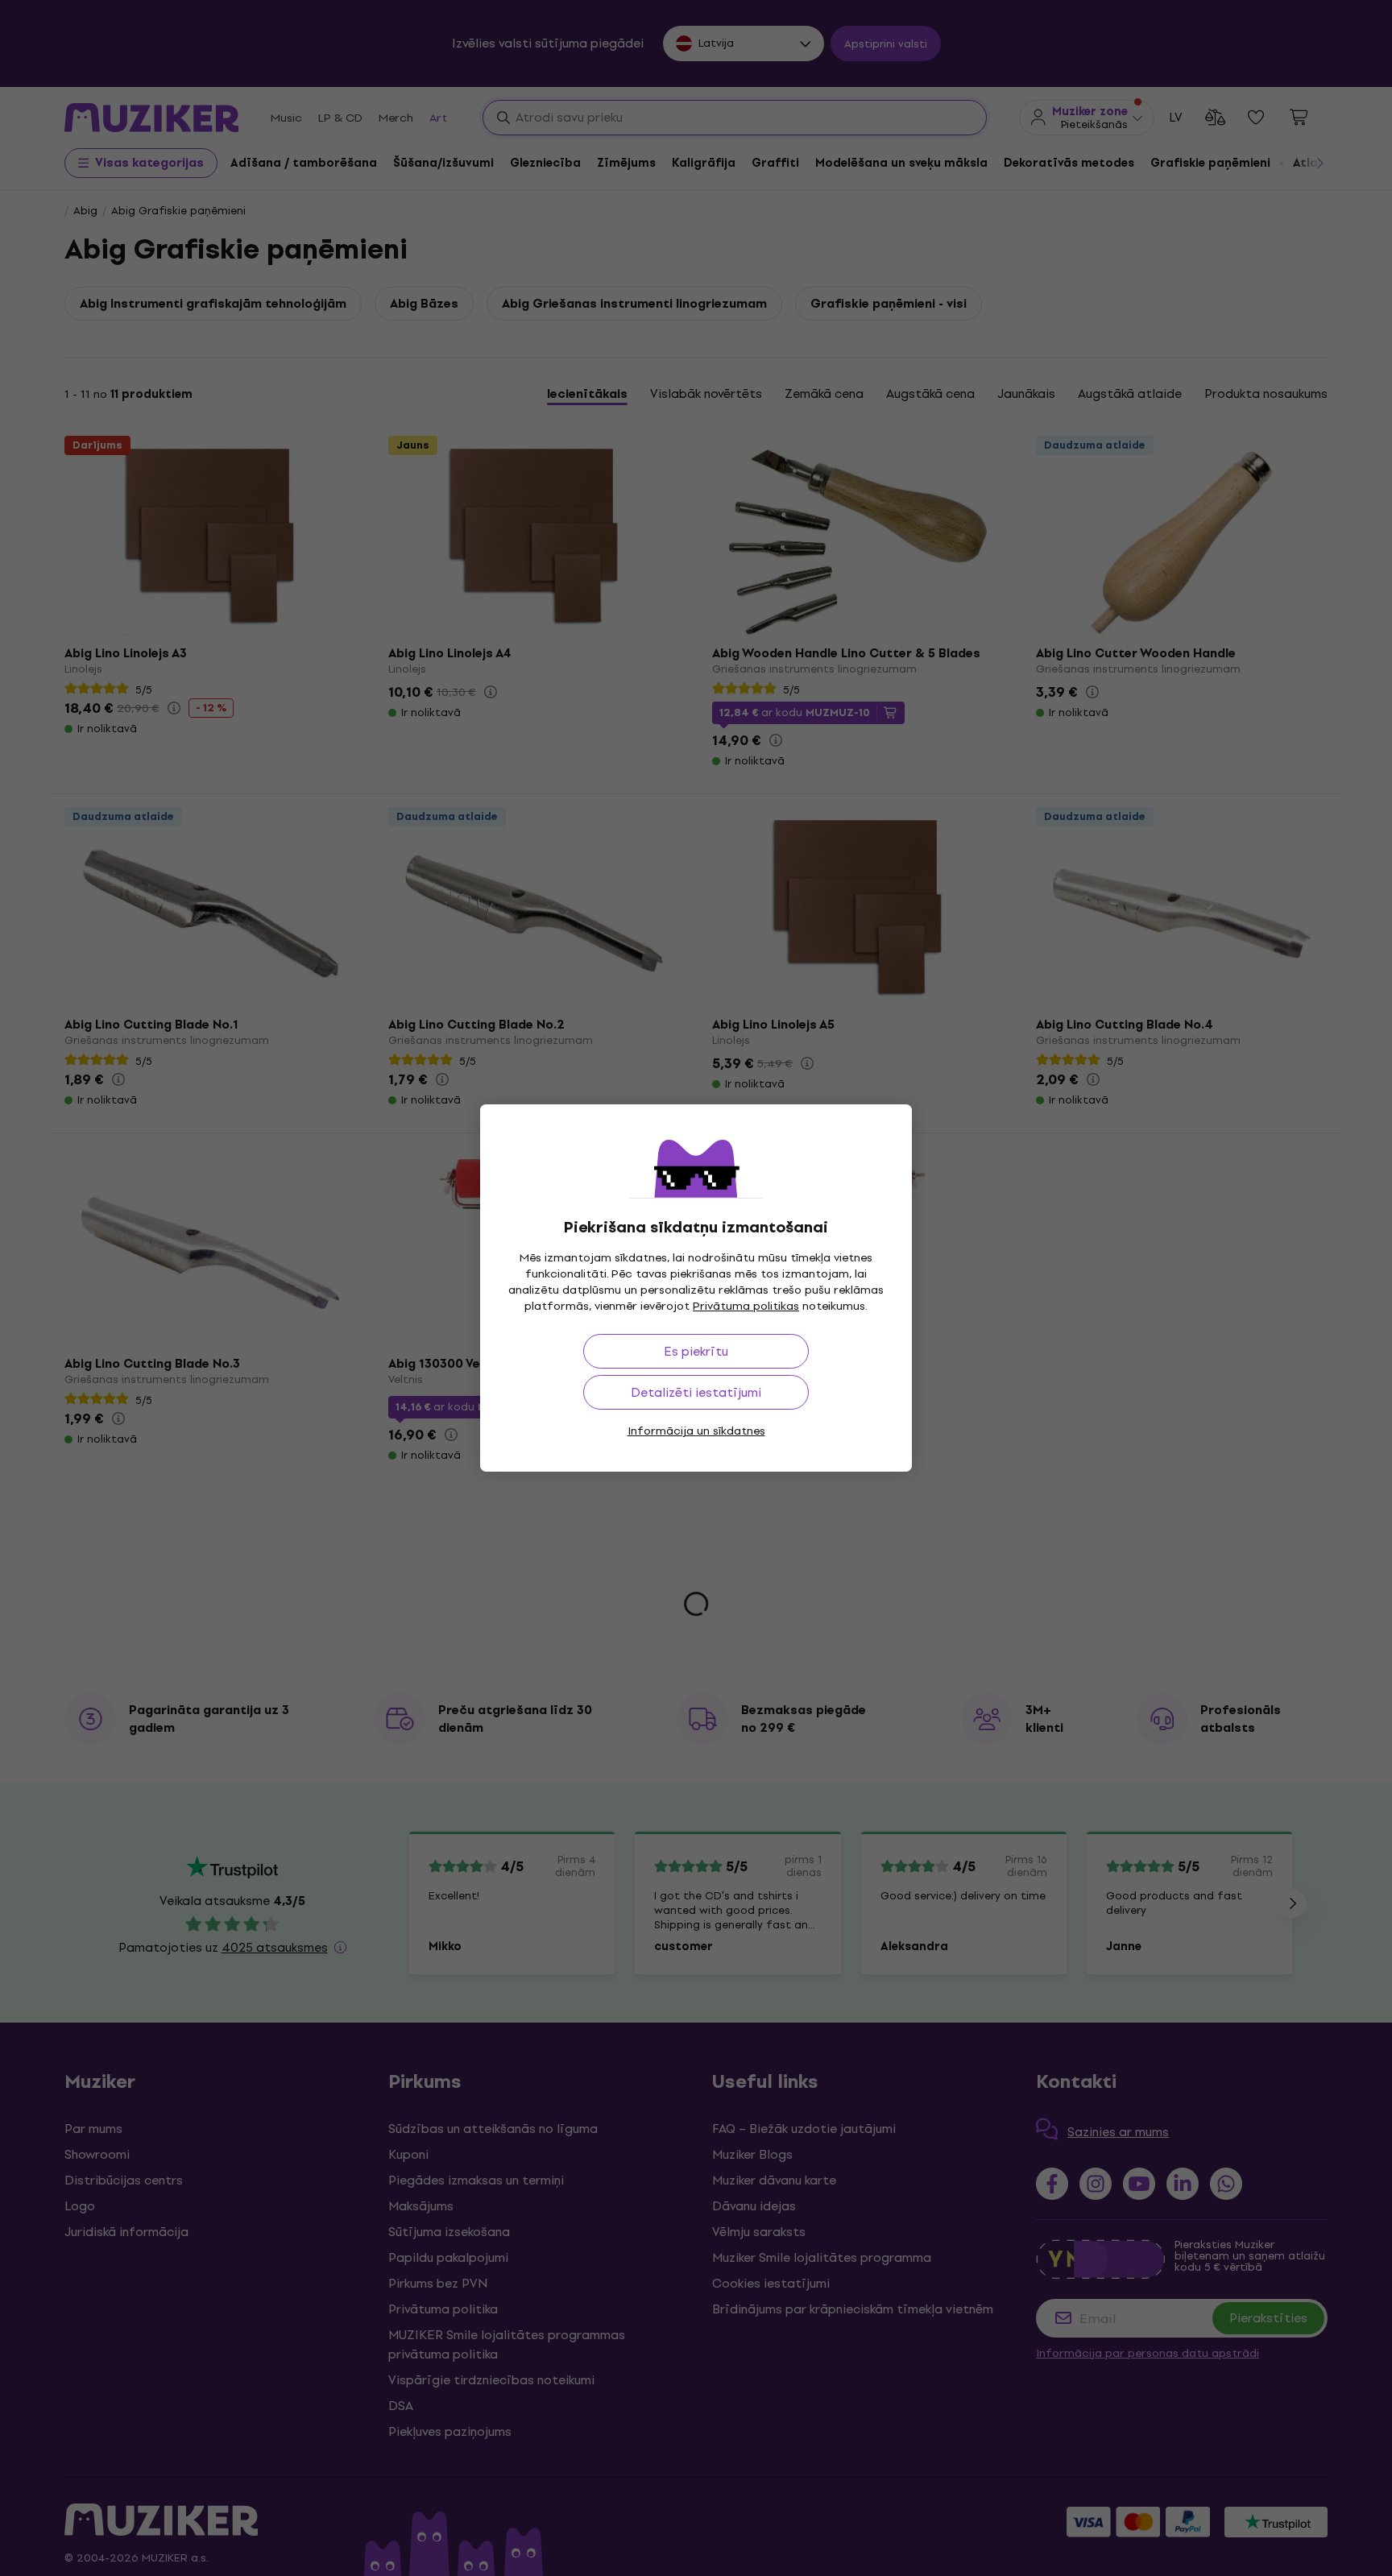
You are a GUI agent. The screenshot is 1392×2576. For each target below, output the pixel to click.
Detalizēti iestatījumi (696, 1392)
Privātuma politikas (746, 1306)
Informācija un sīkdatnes (696, 1431)
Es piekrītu (696, 1351)
